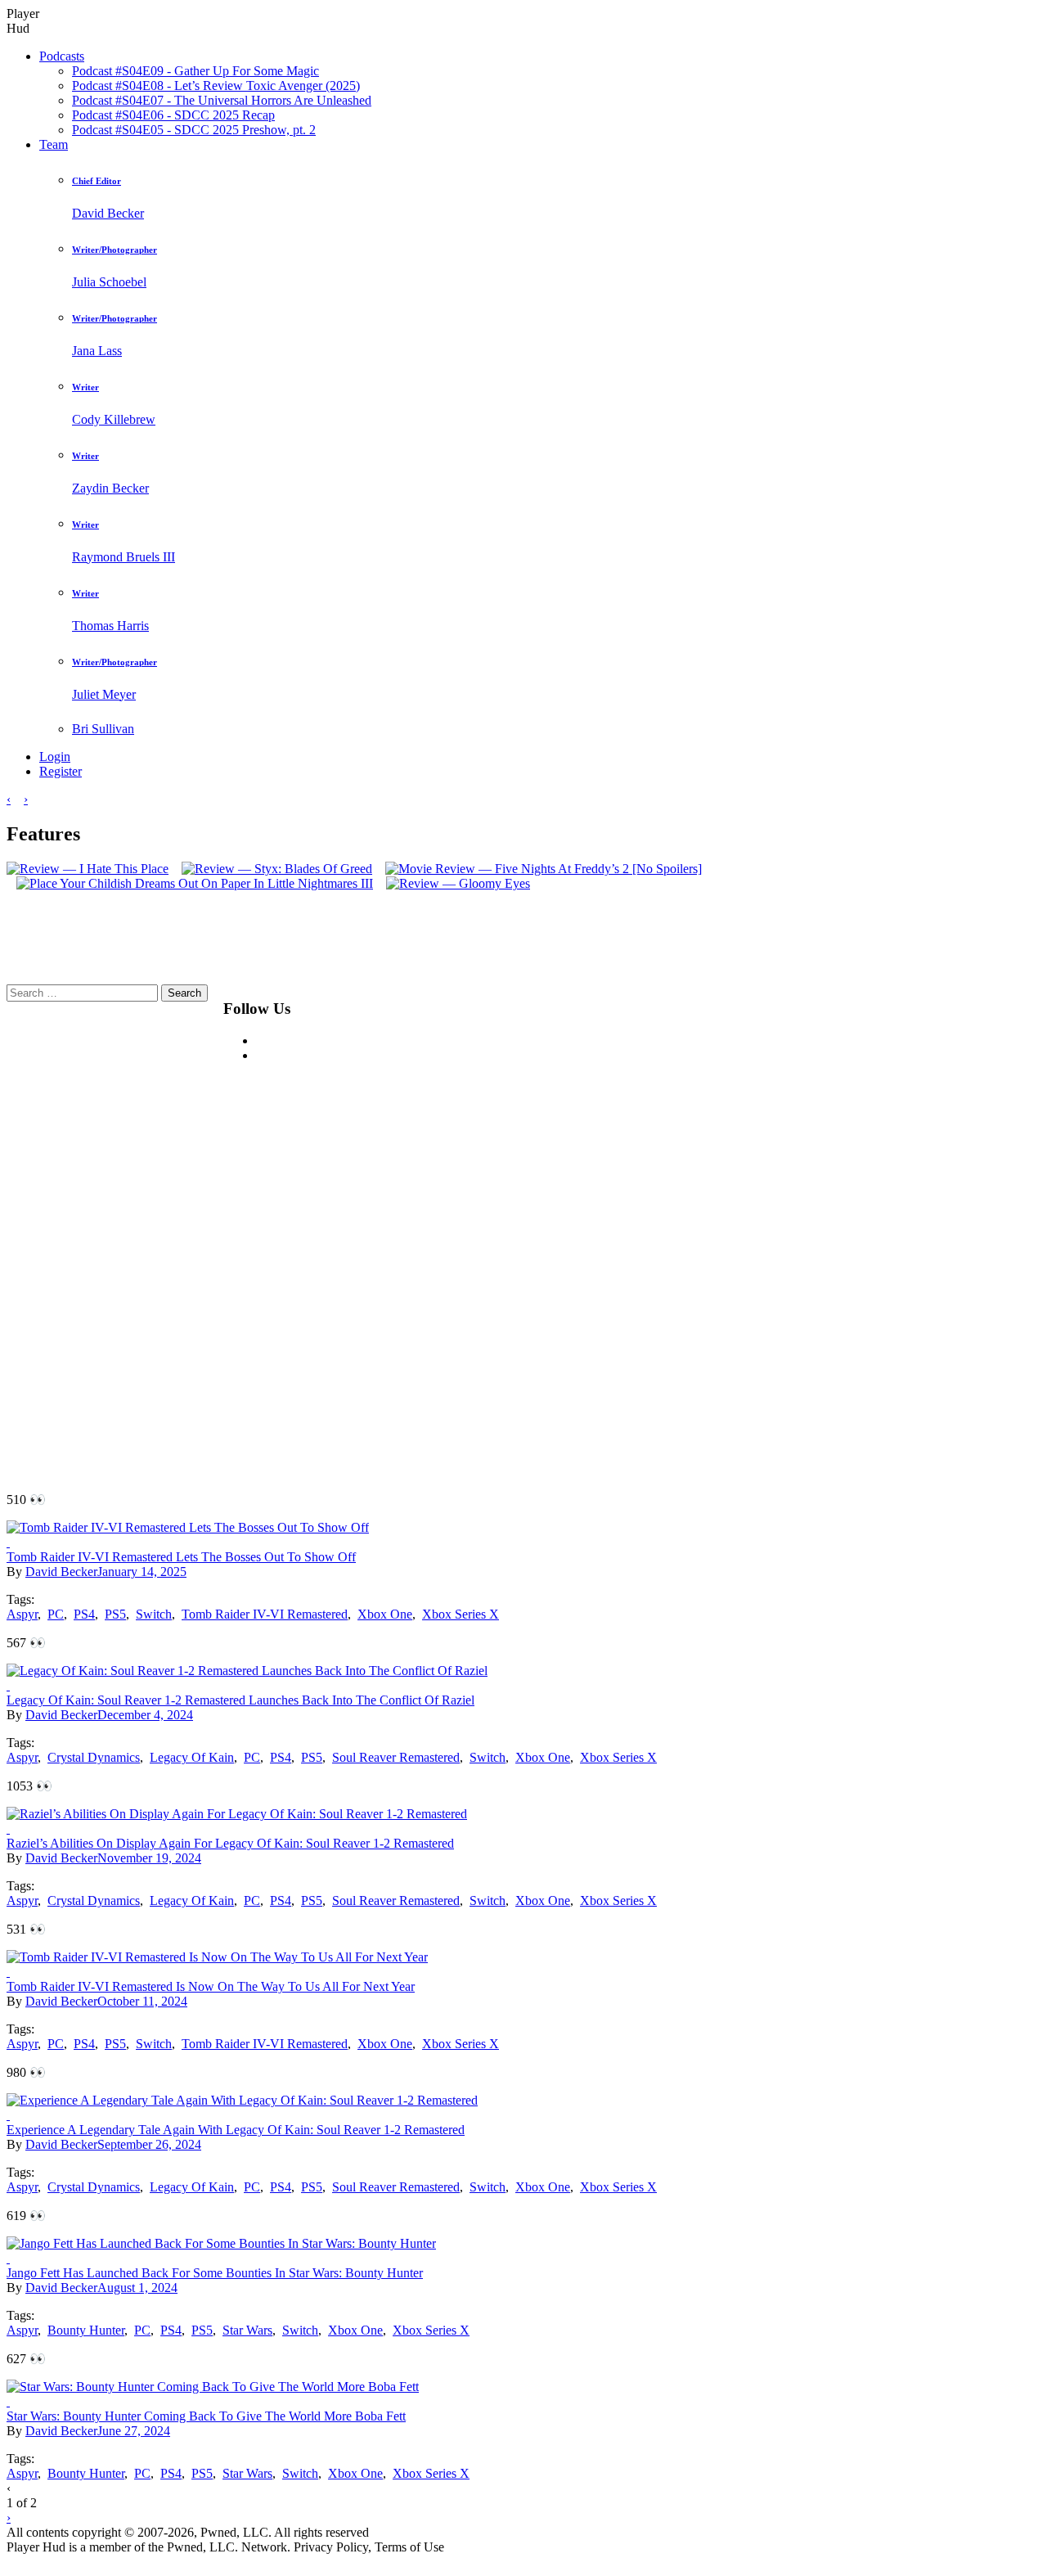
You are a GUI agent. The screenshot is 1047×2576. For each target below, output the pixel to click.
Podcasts (62, 56)
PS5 (115, 1614)
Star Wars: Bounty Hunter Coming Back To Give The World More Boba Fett (206, 2416)
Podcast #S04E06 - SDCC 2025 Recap (173, 115)
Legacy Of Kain (192, 1757)
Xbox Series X (461, 1614)
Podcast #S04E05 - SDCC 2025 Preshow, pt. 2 (194, 130)
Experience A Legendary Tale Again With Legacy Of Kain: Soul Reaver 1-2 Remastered (236, 2130)
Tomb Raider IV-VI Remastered (265, 1614)
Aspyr (22, 1614)
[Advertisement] (722, 1230)
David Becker (61, 1572)
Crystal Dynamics (94, 1757)
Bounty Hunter (86, 2330)
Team (54, 144)
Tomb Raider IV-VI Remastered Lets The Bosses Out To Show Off (181, 1557)
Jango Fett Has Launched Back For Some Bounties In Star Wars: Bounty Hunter (215, 2273)
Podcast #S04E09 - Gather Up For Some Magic (195, 71)
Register (61, 771)
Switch (154, 1614)
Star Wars (247, 2330)
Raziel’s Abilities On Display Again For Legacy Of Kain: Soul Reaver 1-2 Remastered (230, 1843)
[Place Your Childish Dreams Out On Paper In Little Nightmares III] (190, 883)
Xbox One (385, 1614)
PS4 (84, 1614)
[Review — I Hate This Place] (88, 869)
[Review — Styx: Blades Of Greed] (272, 869)
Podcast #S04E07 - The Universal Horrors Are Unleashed (222, 100)
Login (55, 757)
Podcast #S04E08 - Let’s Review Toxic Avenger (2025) (216, 86)
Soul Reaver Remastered (396, 1757)
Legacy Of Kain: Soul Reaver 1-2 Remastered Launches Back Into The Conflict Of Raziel (240, 1700)
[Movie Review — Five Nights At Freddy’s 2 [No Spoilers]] (539, 869)
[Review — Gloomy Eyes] (453, 883)
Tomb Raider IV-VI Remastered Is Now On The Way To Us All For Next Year (211, 1986)
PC (56, 1614)
